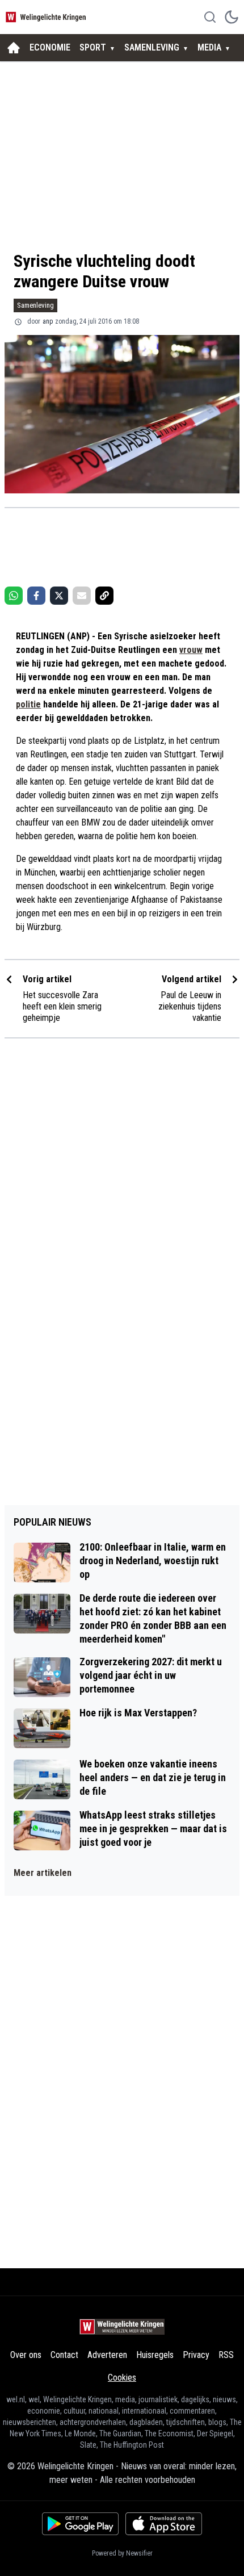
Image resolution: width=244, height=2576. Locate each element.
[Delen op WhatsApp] (14, 596)
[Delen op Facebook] (36, 596)
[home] (14, 48)
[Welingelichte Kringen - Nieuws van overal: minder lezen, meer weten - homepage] (47, 17)
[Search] (210, 17)
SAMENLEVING (152, 47)
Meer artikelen (43, 1873)
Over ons (26, 2355)
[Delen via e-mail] (82, 596)
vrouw (191, 650)
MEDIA (209, 47)
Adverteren (107, 2355)
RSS (226, 2355)
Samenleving (35, 305)
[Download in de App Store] (164, 2524)
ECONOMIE (50, 47)
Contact (64, 2355)
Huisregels (155, 2355)
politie (28, 704)
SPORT (93, 47)
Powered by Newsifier (122, 2553)
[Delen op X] (59, 596)
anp (48, 321)
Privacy (196, 2355)
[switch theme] (232, 17)
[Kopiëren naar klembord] (104, 596)
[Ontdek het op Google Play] (80, 2524)
